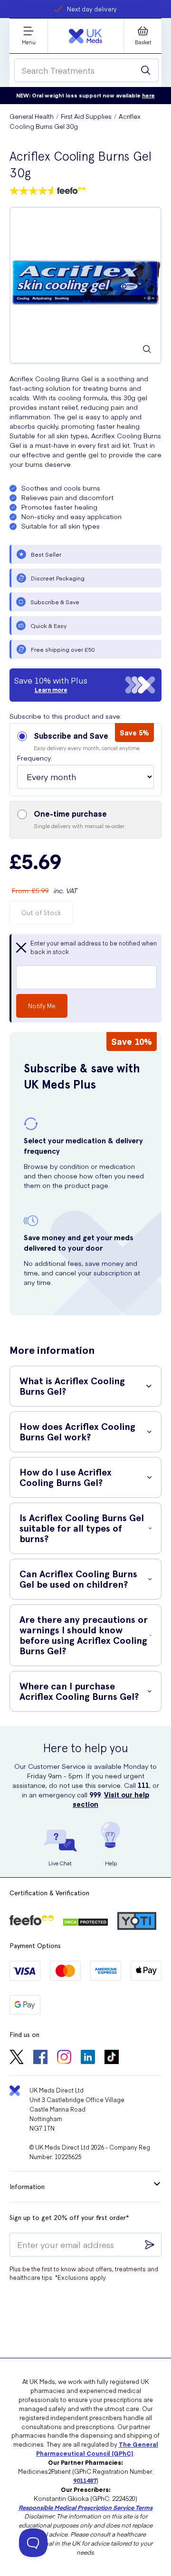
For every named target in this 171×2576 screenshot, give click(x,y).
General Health (32, 116)
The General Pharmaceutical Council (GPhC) (97, 2449)
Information (27, 2187)
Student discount (92, 9)
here (148, 95)
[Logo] (85, 36)
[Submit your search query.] (146, 70)
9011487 (85, 2480)
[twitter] (17, 2058)
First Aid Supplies (86, 116)
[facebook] (40, 2058)
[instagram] (64, 2058)
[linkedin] (88, 2058)
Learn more (51, 690)
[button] (85, 760)
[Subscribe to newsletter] (150, 2245)
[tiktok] (112, 2058)
